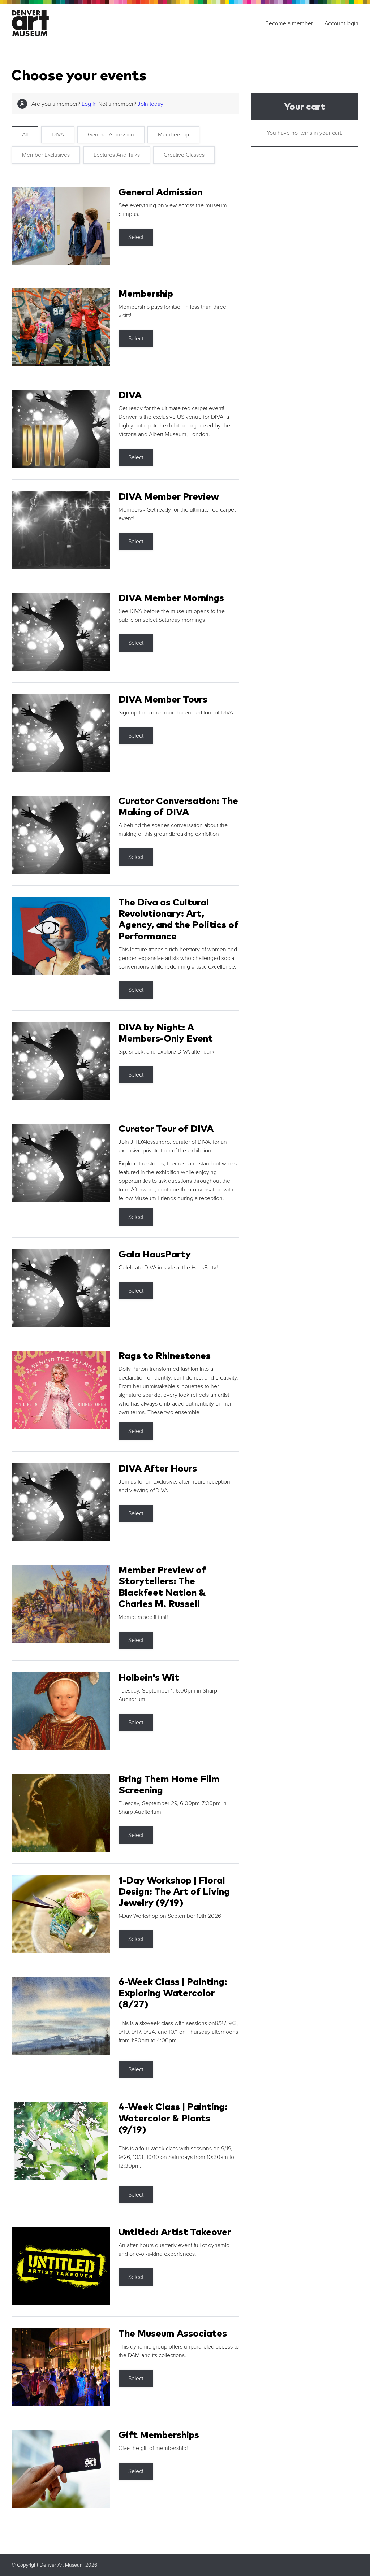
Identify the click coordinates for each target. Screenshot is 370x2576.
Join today (150, 104)
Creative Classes (184, 155)
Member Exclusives (46, 155)
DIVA (58, 135)
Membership (173, 135)
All (25, 135)
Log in (89, 104)
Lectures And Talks (117, 155)
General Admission (111, 135)
